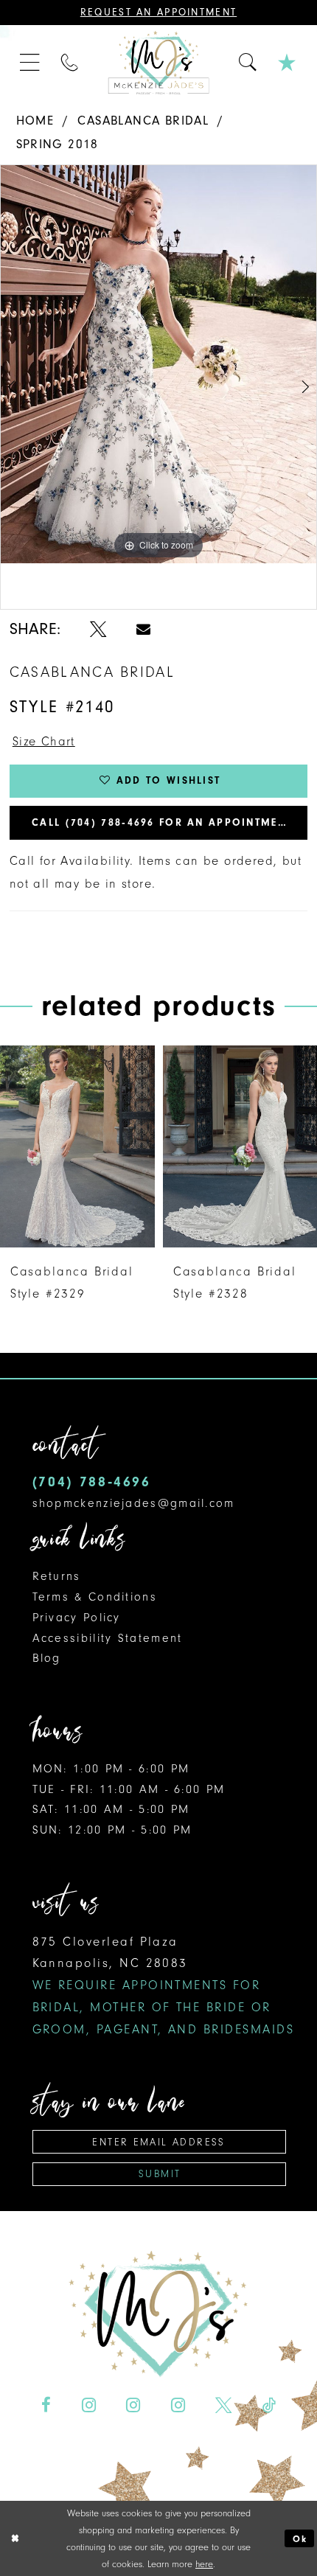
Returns (57, 1576)
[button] (31, 63)
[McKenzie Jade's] (158, 63)
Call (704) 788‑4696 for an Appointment (162, 822)
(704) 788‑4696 (92, 1482)
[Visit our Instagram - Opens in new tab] (89, 2405)
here (204, 2564)
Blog (47, 1658)
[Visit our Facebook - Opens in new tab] (46, 2405)
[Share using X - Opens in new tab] (98, 629)
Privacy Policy (77, 1618)
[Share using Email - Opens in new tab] (143, 629)
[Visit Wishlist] (288, 63)
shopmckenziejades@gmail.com (134, 1503)
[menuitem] (31, 63)
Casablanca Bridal (143, 121)
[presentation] (77, 1147)
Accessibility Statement (108, 1638)
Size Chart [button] (44, 741)
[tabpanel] (158, 364)
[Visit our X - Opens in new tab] (223, 2405)
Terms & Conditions (95, 1597)
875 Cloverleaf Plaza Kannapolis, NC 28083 (163, 1985)
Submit (160, 2174)
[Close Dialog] (15, 2538)
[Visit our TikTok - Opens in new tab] (268, 2405)
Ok (300, 2539)
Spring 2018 (58, 144)
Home (35, 121)
